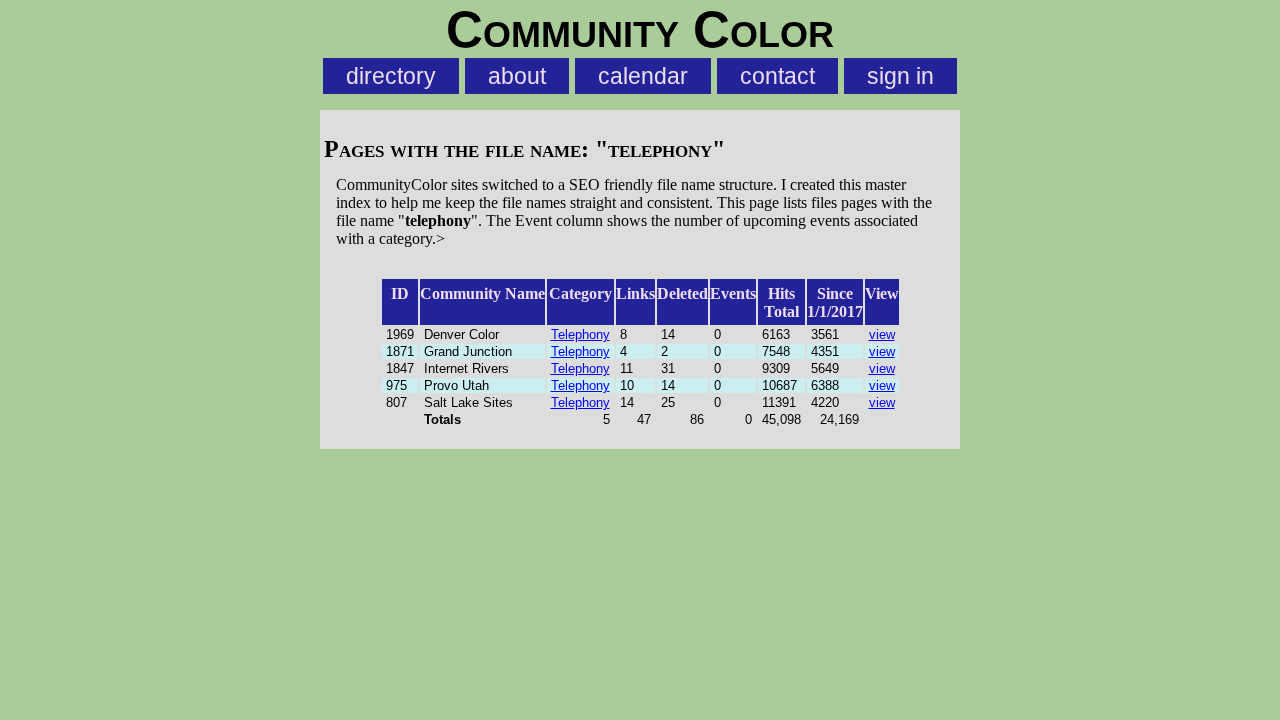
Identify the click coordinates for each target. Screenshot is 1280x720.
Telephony (580, 334)
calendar (643, 76)
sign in (900, 76)
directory (391, 76)
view (882, 334)
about (517, 76)
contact (777, 76)
